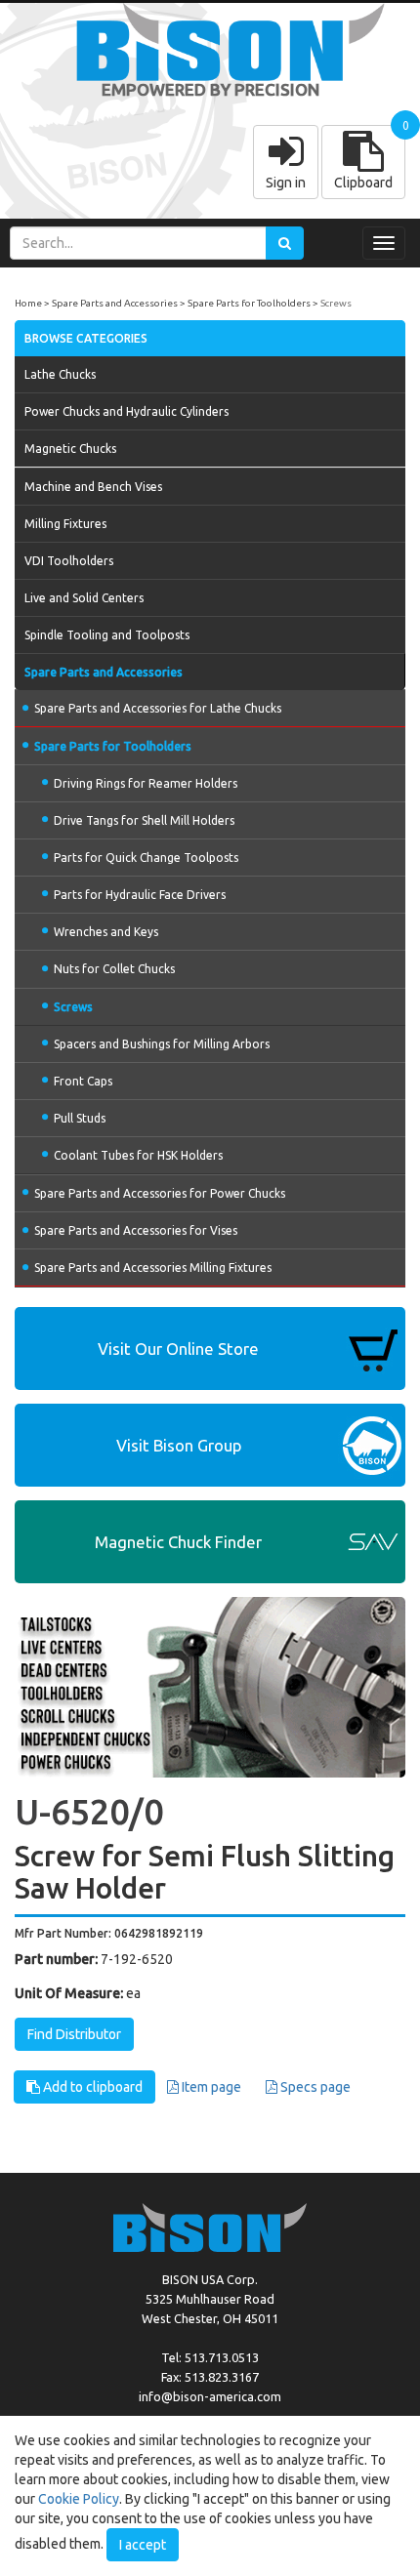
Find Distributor (74, 2034)
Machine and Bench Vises (93, 487)
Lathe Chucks (60, 374)
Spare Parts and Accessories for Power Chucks (160, 1193)
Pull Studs (80, 1118)
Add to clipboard (91, 2087)
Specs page (314, 2087)
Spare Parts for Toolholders (249, 303)
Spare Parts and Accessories (115, 303)
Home (28, 303)
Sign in (286, 183)
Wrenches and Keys (106, 932)
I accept (143, 2545)
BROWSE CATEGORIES (86, 338)
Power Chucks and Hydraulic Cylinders (126, 411)
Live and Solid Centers (84, 598)
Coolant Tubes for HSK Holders (138, 1155)
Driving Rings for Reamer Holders (146, 783)
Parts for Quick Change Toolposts (146, 858)
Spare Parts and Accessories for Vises (136, 1230)
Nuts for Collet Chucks (114, 969)
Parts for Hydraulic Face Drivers (140, 895)
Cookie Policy (79, 2499)
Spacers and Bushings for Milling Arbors (162, 1044)
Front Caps (83, 1081)
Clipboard (363, 183)
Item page (210, 2087)
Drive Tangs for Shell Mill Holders (144, 820)
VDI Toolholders (69, 561)
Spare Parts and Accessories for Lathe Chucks (158, 708)
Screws (336, 303)
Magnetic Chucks (70, 449)
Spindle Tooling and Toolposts (107, 635)
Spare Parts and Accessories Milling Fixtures (153, 1268)
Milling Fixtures (65, 524)
